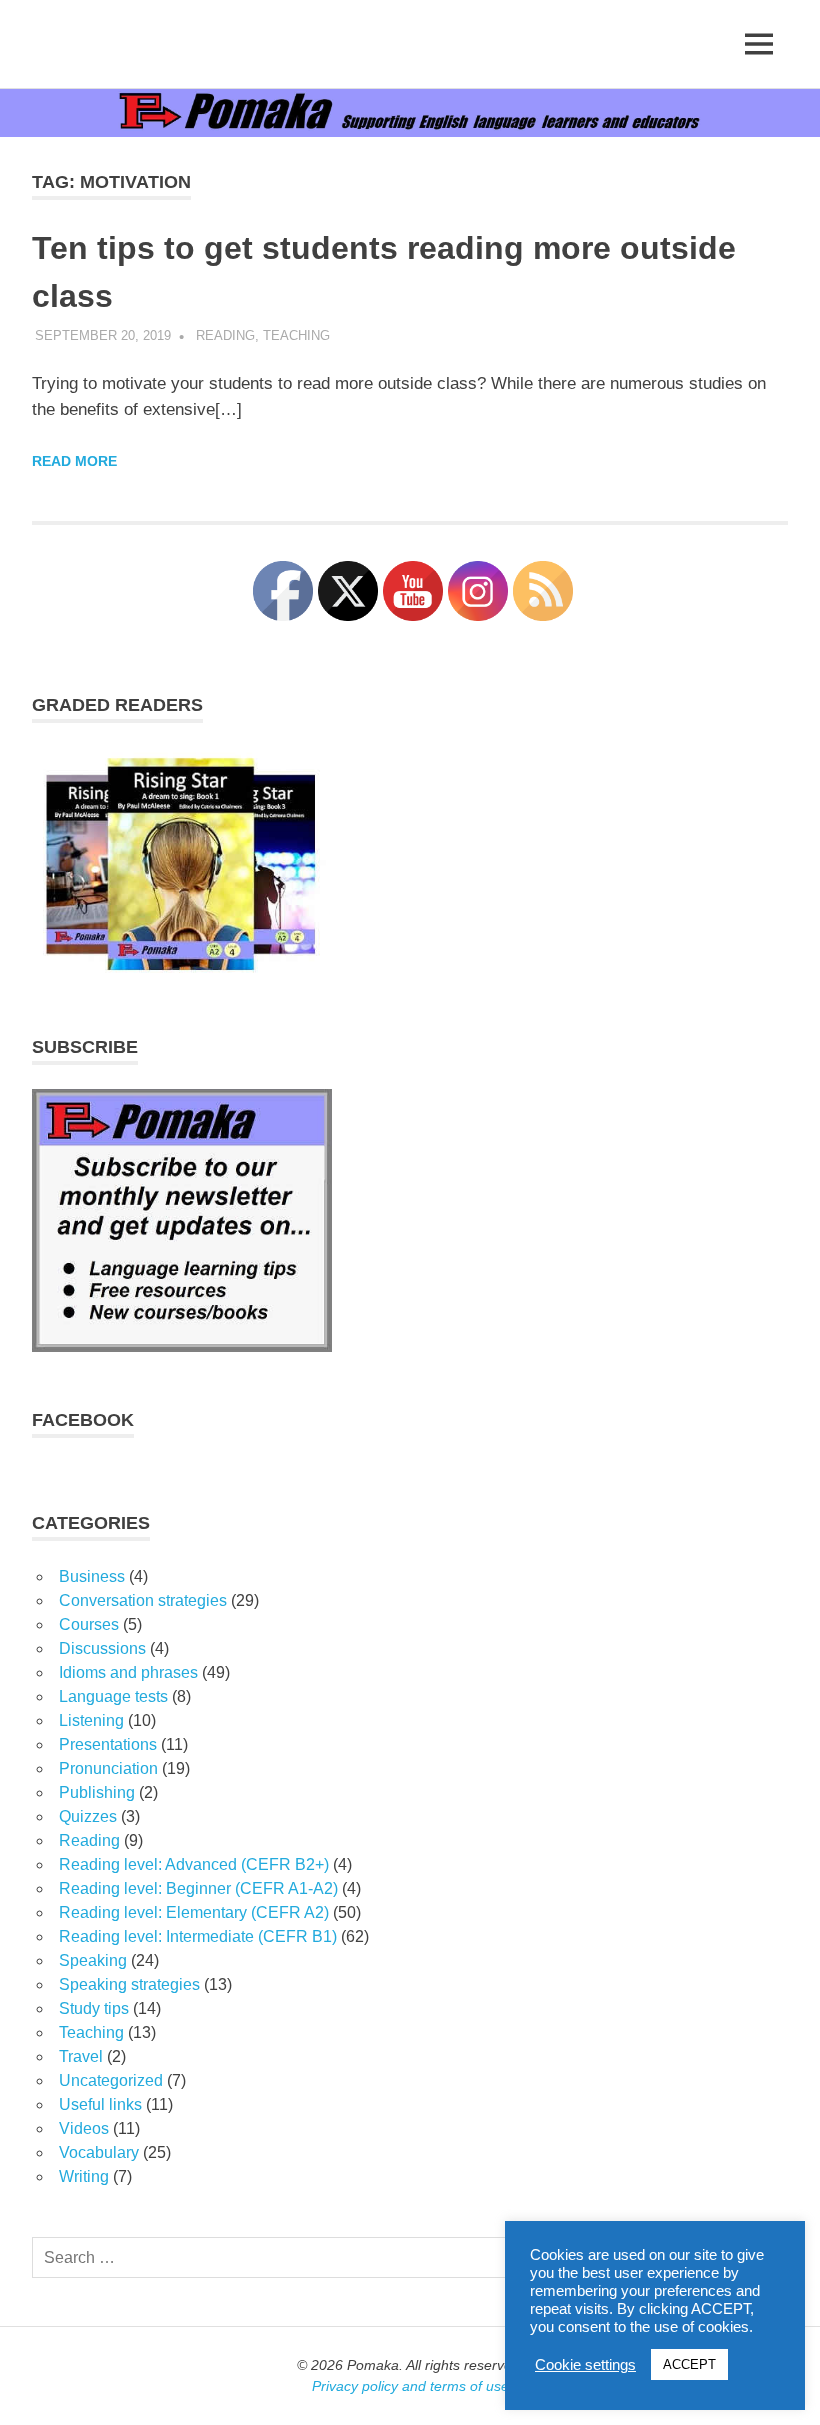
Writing (84, 2176)
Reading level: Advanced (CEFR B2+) (194, 1864)
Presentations (108, 1744)
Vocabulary (99, 2152)
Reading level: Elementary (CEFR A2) (194, 1912)
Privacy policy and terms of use (410, 2386)
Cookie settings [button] (585, 2365)
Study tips (94, 2008)
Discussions (102, 1648)
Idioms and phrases (128, 1672)
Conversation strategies (143, 1600)
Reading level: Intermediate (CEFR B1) (198, 1936)
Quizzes (88, 1816)
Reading (225, 335)
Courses (89, 1624)
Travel (81, 2056)
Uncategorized (111, 2080)
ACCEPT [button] (689, 2364)
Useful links (100, 2104)
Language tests (113, 1696)
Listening (91, 1720)
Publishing (97, 1792)
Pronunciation (108, 1768)
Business (92, 1576)
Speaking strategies (129, 1984)
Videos (84, 2128)
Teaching (296, 335)
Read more (74, 461)
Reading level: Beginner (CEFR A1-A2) (198, 1888)
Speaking (93, 1960)
